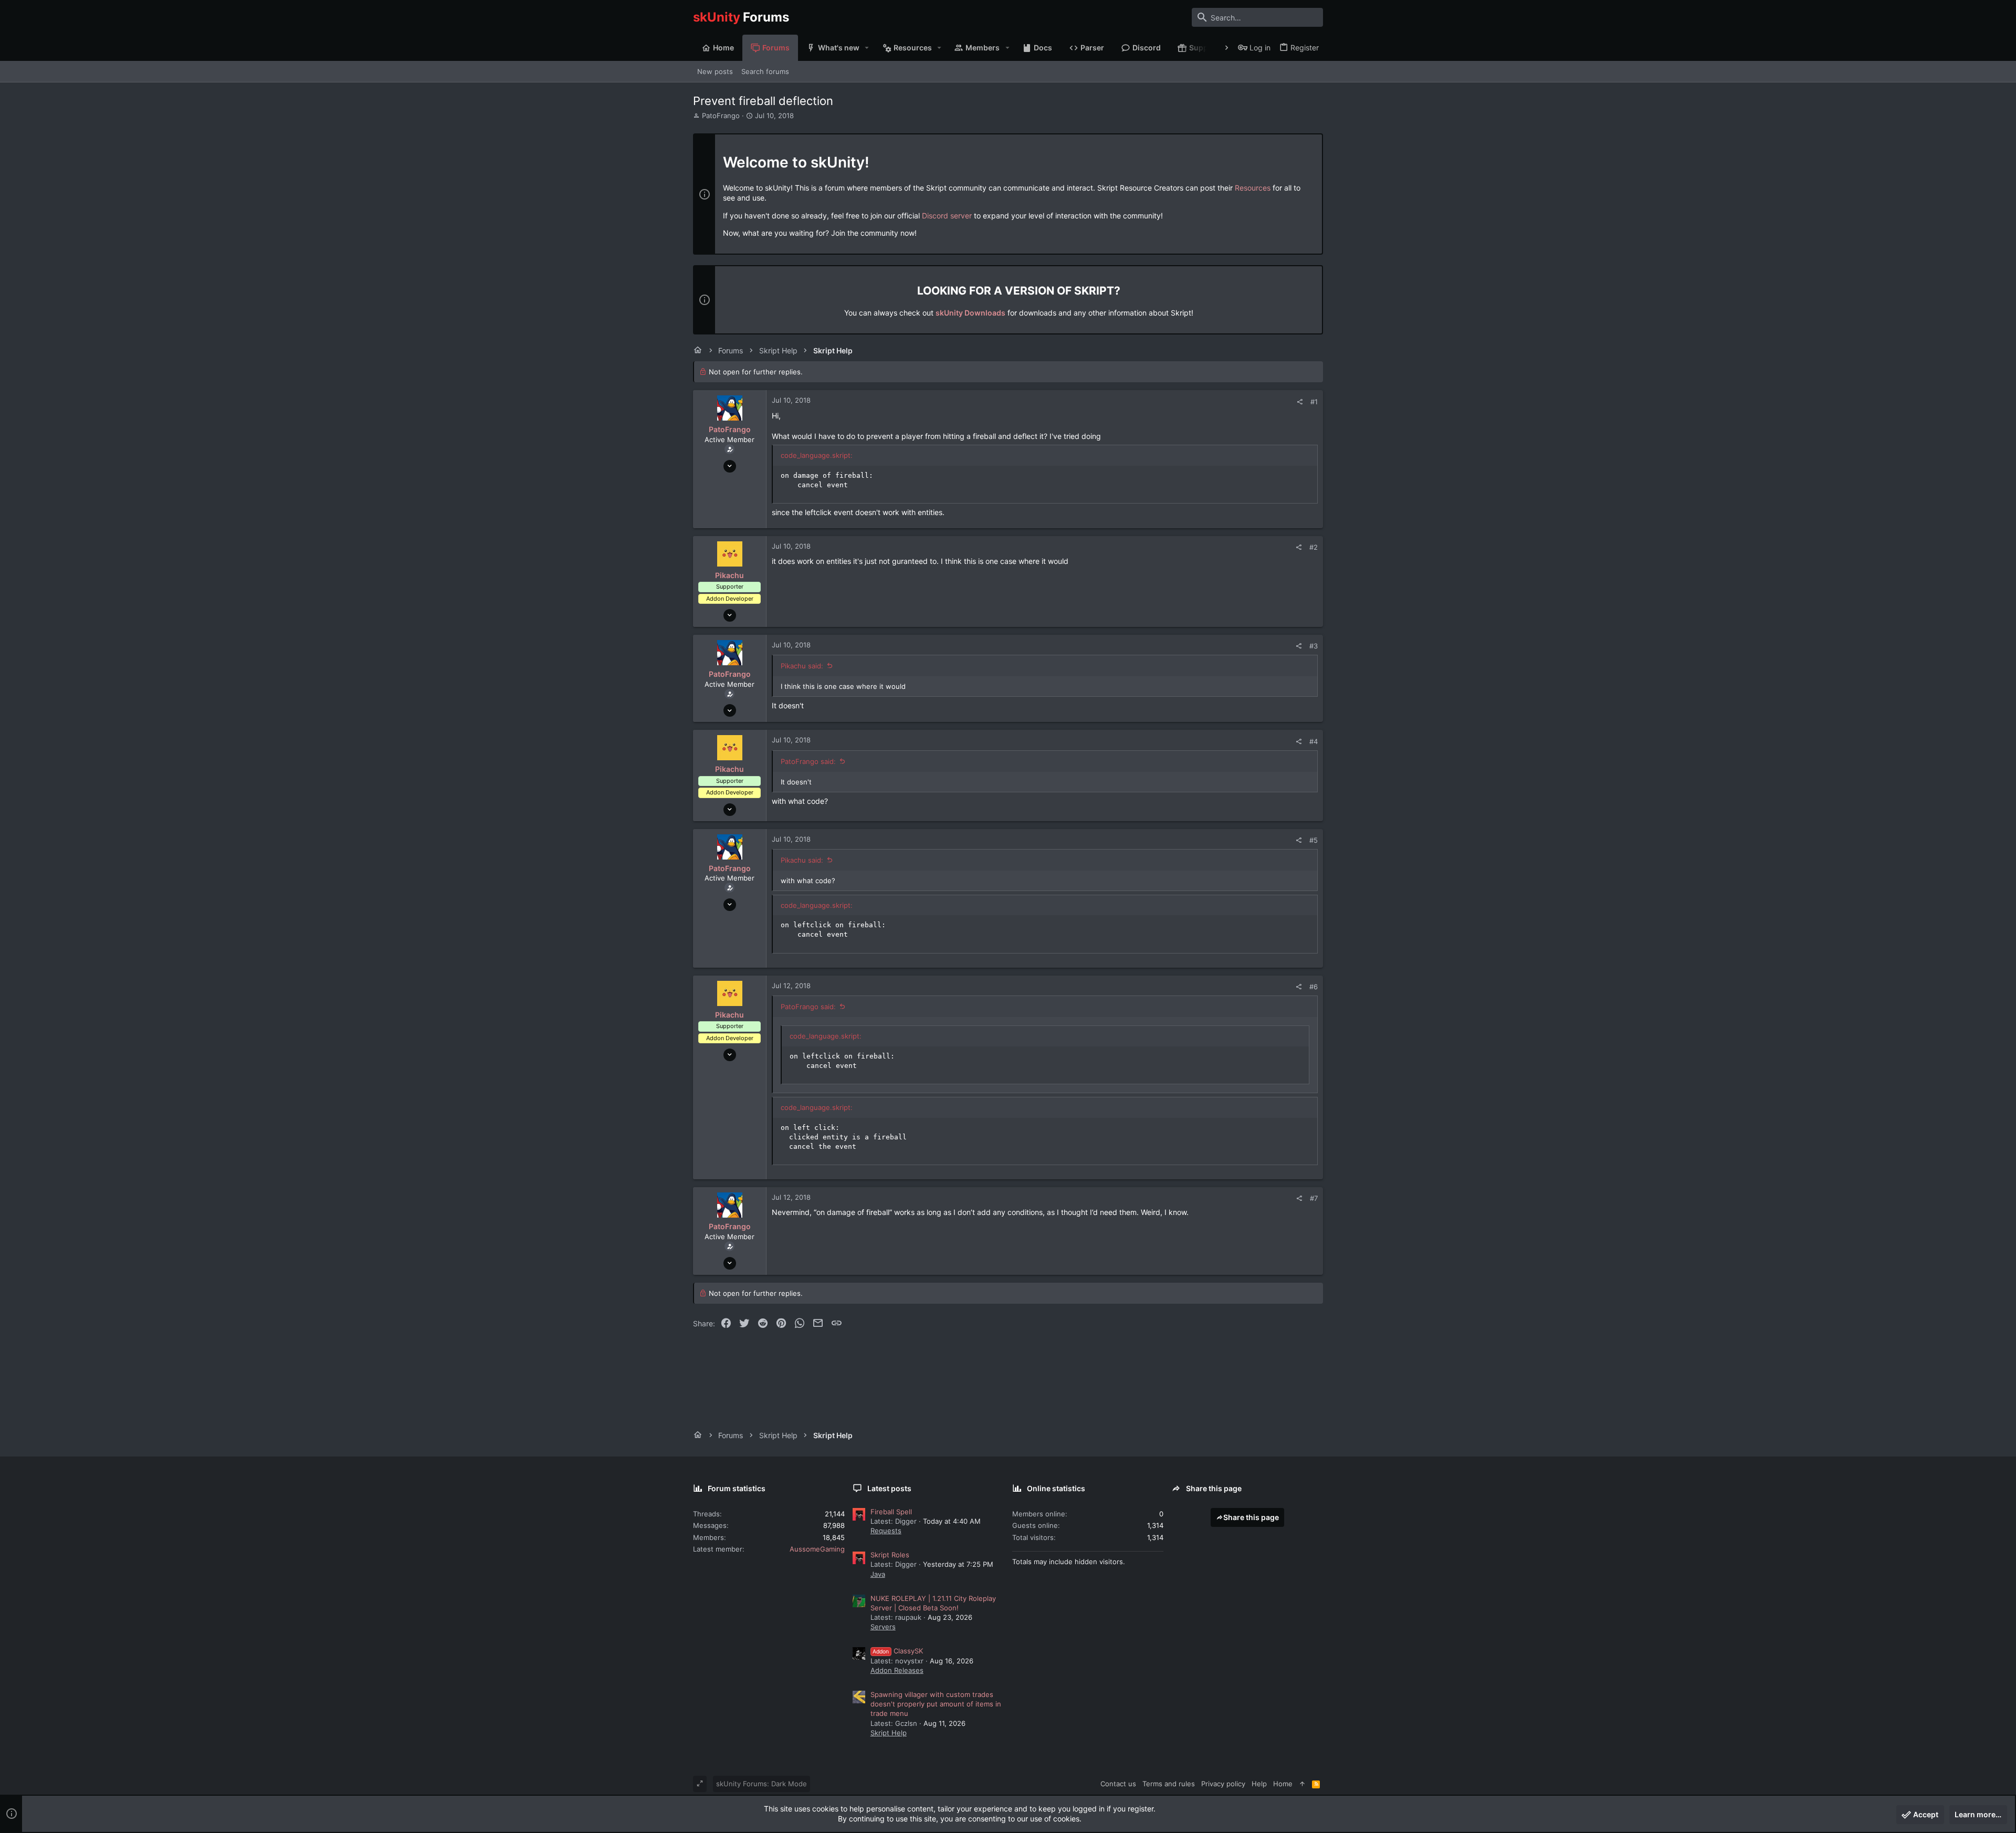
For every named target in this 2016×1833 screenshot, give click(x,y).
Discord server (947, 216)
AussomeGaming (817, 1549)
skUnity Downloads (970, 313)
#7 (1314, 1198)
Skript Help (889, 1733)
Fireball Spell (891, 1512)
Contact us (1118, 1784)
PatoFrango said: (808, 761)
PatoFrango (721, 116)
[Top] (1302, 1784)
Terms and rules (1169, 1784)
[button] (867, 48)
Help (1259, 1784)
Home (1283, 1784)
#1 (1314, 402)
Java (878, 1574)
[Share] (1300, 402)
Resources (1253, 188)
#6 (1314, 987)
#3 (1314, 646)
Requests (886, 1531)
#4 (1314, 741)
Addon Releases (897, 1670)
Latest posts (889, 1488)
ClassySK (898, 1651)
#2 (1314, 547)
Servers (883, 1627)
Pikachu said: (802, 666)
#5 (1314, 840)
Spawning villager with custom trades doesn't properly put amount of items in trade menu (936, 1704)
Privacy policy (1223, 1784)
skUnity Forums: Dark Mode (762, 1784)
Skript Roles (890, 1555)
